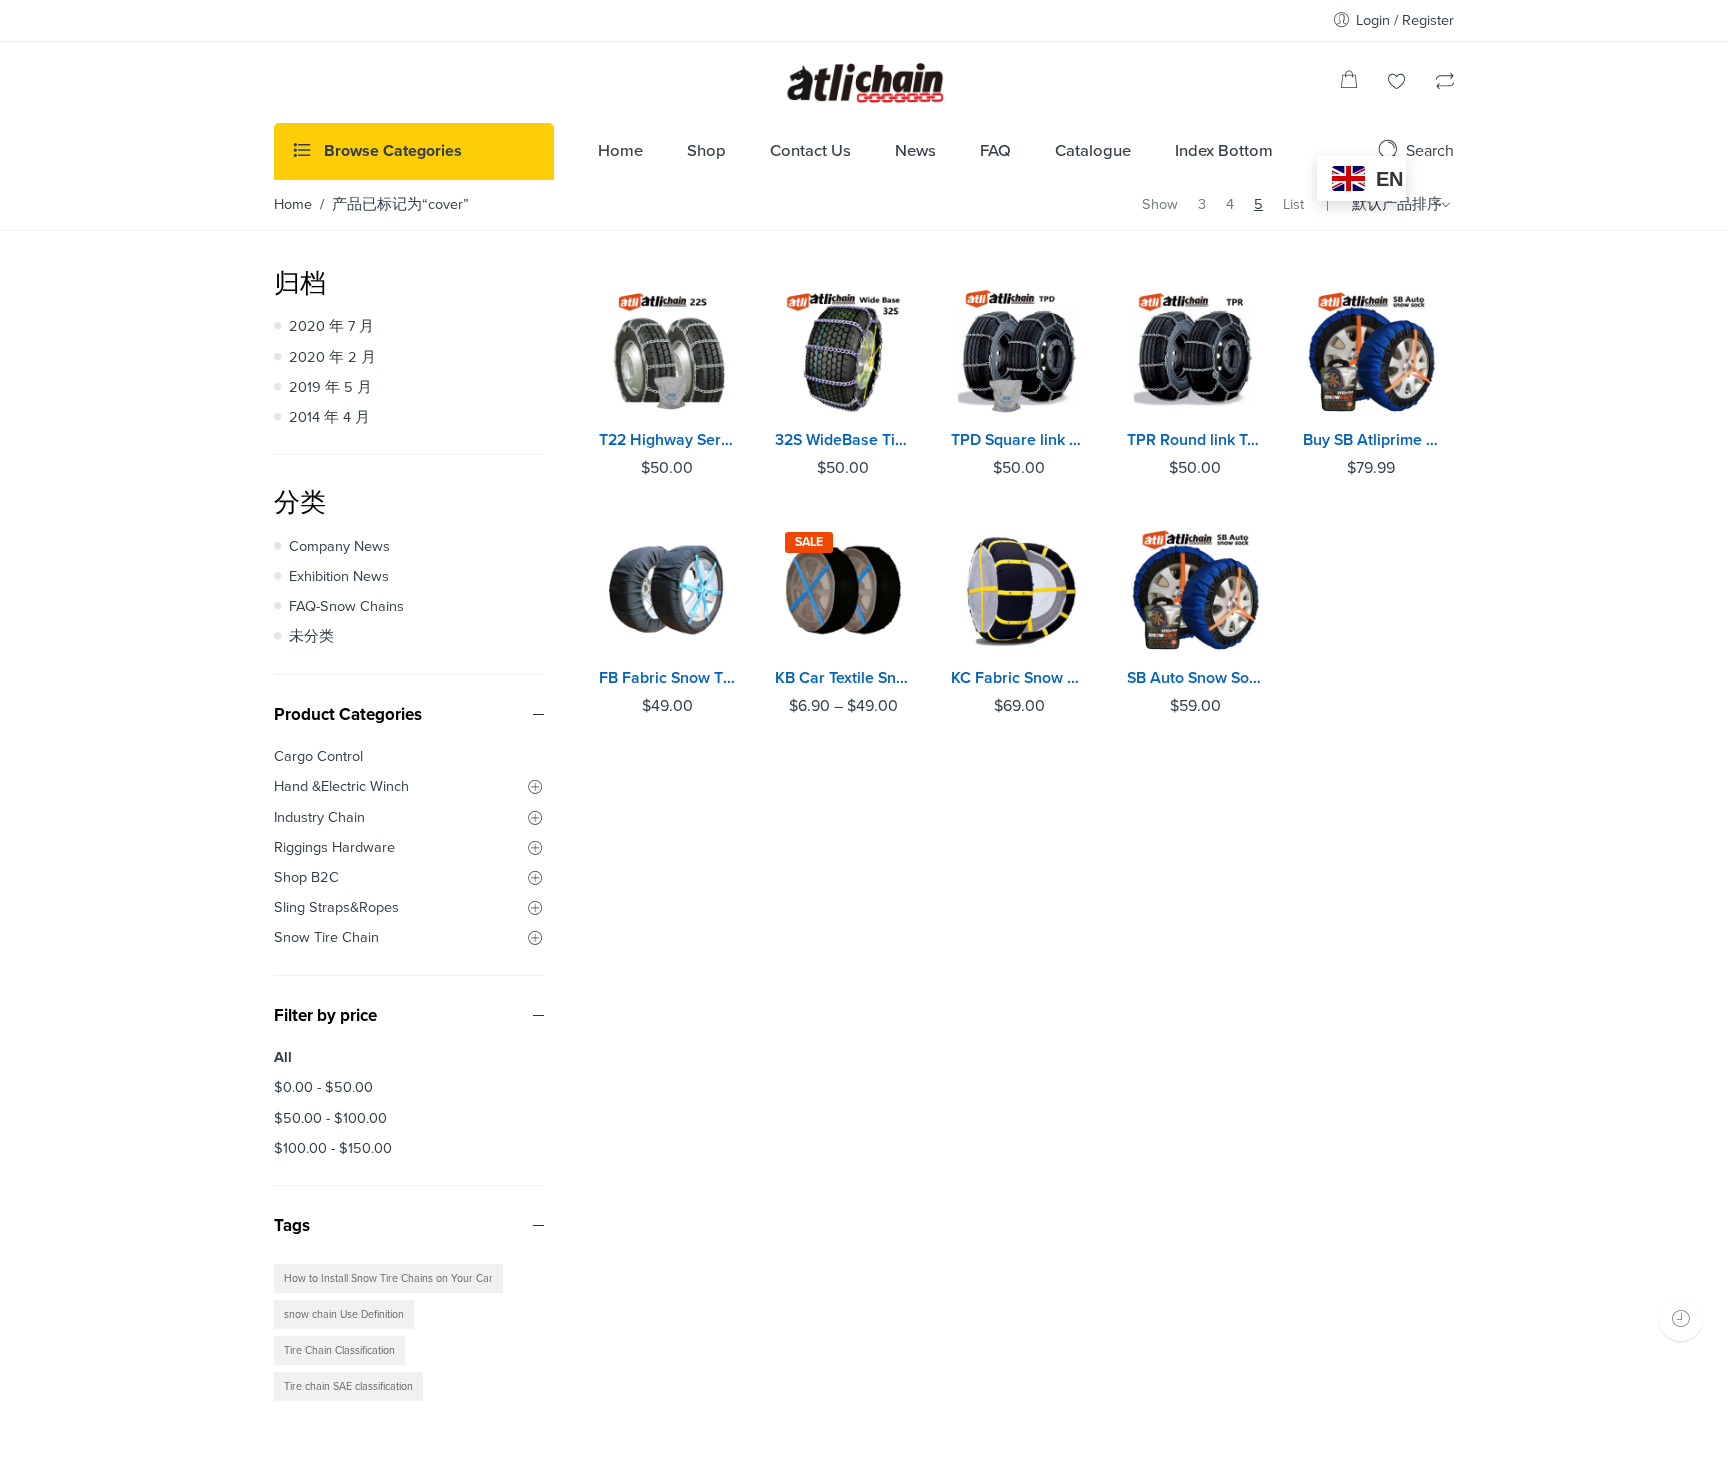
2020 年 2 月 (332, 357)
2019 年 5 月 (330, 387)
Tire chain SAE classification (348, 1386)
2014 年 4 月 (329, 417)
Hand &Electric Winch (341, 786)
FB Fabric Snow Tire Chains (667, 678)
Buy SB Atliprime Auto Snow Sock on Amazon (1371, 440)
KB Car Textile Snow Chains (843, 678)
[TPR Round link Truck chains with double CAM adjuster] (1195, 352)
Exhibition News (339, 576)
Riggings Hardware (334, 847)
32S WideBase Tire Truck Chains (843, 440)
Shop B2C (306, 877)
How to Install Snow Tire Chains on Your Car (388, 1278)
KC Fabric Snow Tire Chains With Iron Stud (1019, 678)
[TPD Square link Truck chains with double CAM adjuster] (1019, 352)
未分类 (311, 636)
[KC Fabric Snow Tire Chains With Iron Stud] (1019, 590)
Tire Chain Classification (339, 1350)
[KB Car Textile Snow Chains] (843, 590)
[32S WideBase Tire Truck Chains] (843, 352)
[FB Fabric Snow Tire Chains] (667, 590)
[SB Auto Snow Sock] (1195, 590)
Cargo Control (318, 756)
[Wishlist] (1397, 83)
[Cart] (1349, 83)
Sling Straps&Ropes (336, 907)
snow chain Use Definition (344, 1314)
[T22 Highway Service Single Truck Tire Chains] (667, 352)
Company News (339, 546)
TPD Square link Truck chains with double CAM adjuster (1019, 440)
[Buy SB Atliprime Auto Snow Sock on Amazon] (1371, 352)
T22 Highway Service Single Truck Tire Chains (667, 440)
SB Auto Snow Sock (1195, 678)
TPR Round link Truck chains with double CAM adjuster (1195, 440)
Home (293, 204)
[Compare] (1445, 83)
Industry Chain (319, 817)
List (1293, 204)
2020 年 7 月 (331, 326)
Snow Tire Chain (326, 937)
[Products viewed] (1680, 1318)
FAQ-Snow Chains (346, 606)
